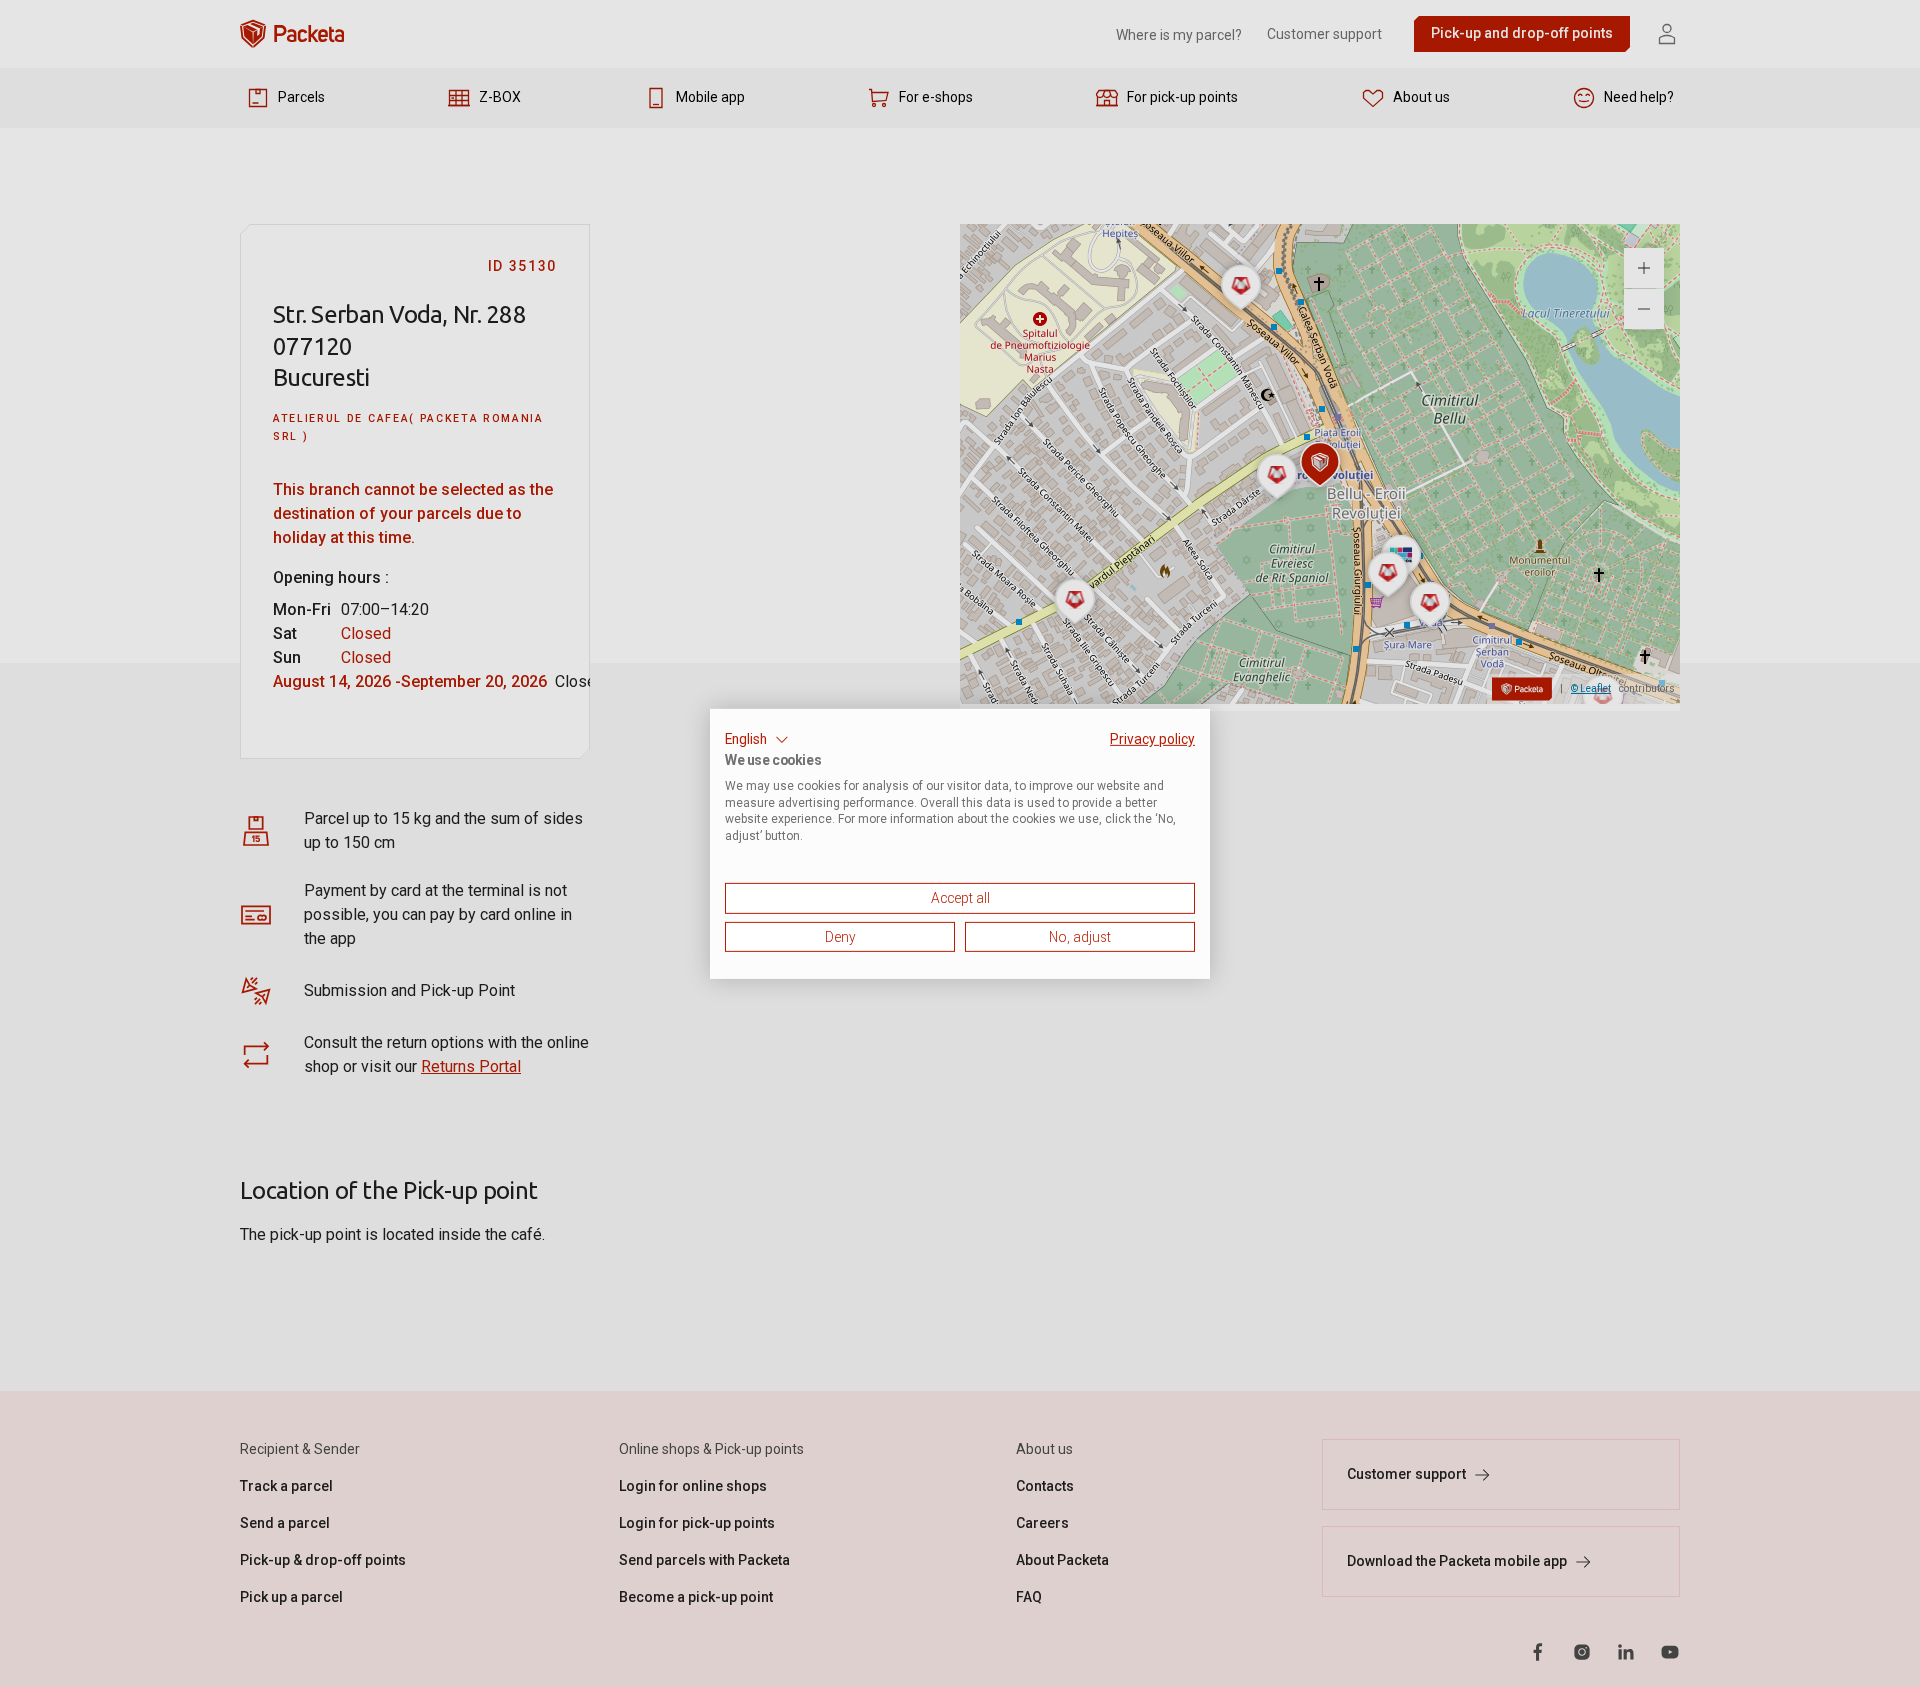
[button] (757, 739)
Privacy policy (1152, 738)
